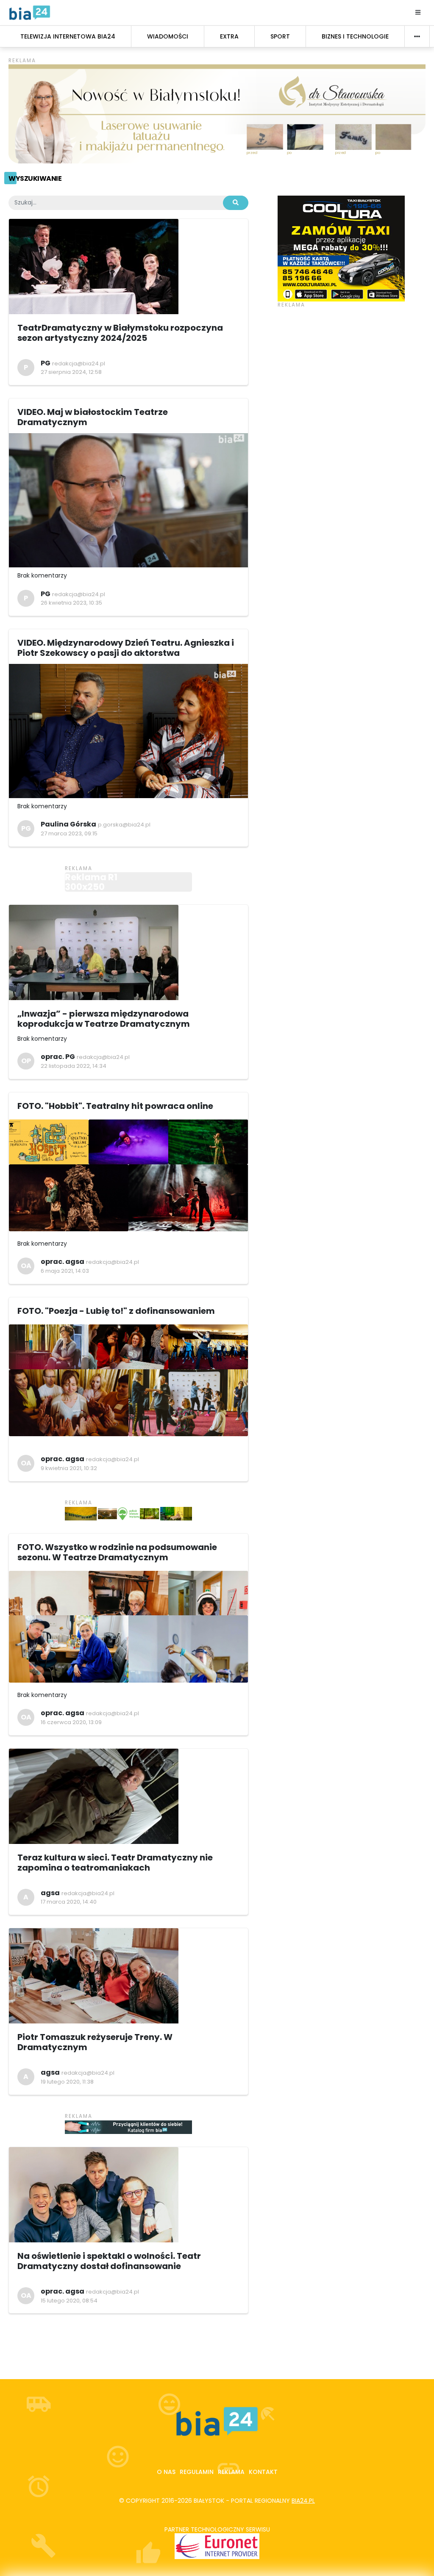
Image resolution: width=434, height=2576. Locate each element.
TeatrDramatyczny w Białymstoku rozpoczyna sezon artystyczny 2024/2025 (120, 333)
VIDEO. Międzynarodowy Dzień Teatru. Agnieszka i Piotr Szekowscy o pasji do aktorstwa (126, 648)
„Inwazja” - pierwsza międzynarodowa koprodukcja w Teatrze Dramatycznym (104, 1019)
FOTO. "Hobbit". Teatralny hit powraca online (115, 1106)
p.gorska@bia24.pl (124, 825)
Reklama (231, 2472)
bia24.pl (303, 2501)
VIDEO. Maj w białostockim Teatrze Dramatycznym (93, 417)
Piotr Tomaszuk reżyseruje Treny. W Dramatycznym (95, 2042)
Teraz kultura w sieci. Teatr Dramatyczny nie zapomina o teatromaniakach (115, 1863)
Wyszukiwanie (35, 178)
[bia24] (30, 12)
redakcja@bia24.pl (79, 363)
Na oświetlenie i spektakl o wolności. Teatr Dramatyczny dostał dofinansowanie (109, 2261)
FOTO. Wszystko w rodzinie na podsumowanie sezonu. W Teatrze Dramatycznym (117, 1552)
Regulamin (197, 2472)
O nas (166, 2472)
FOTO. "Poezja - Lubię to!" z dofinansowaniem (116, 1311)
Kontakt (263, 2472)
